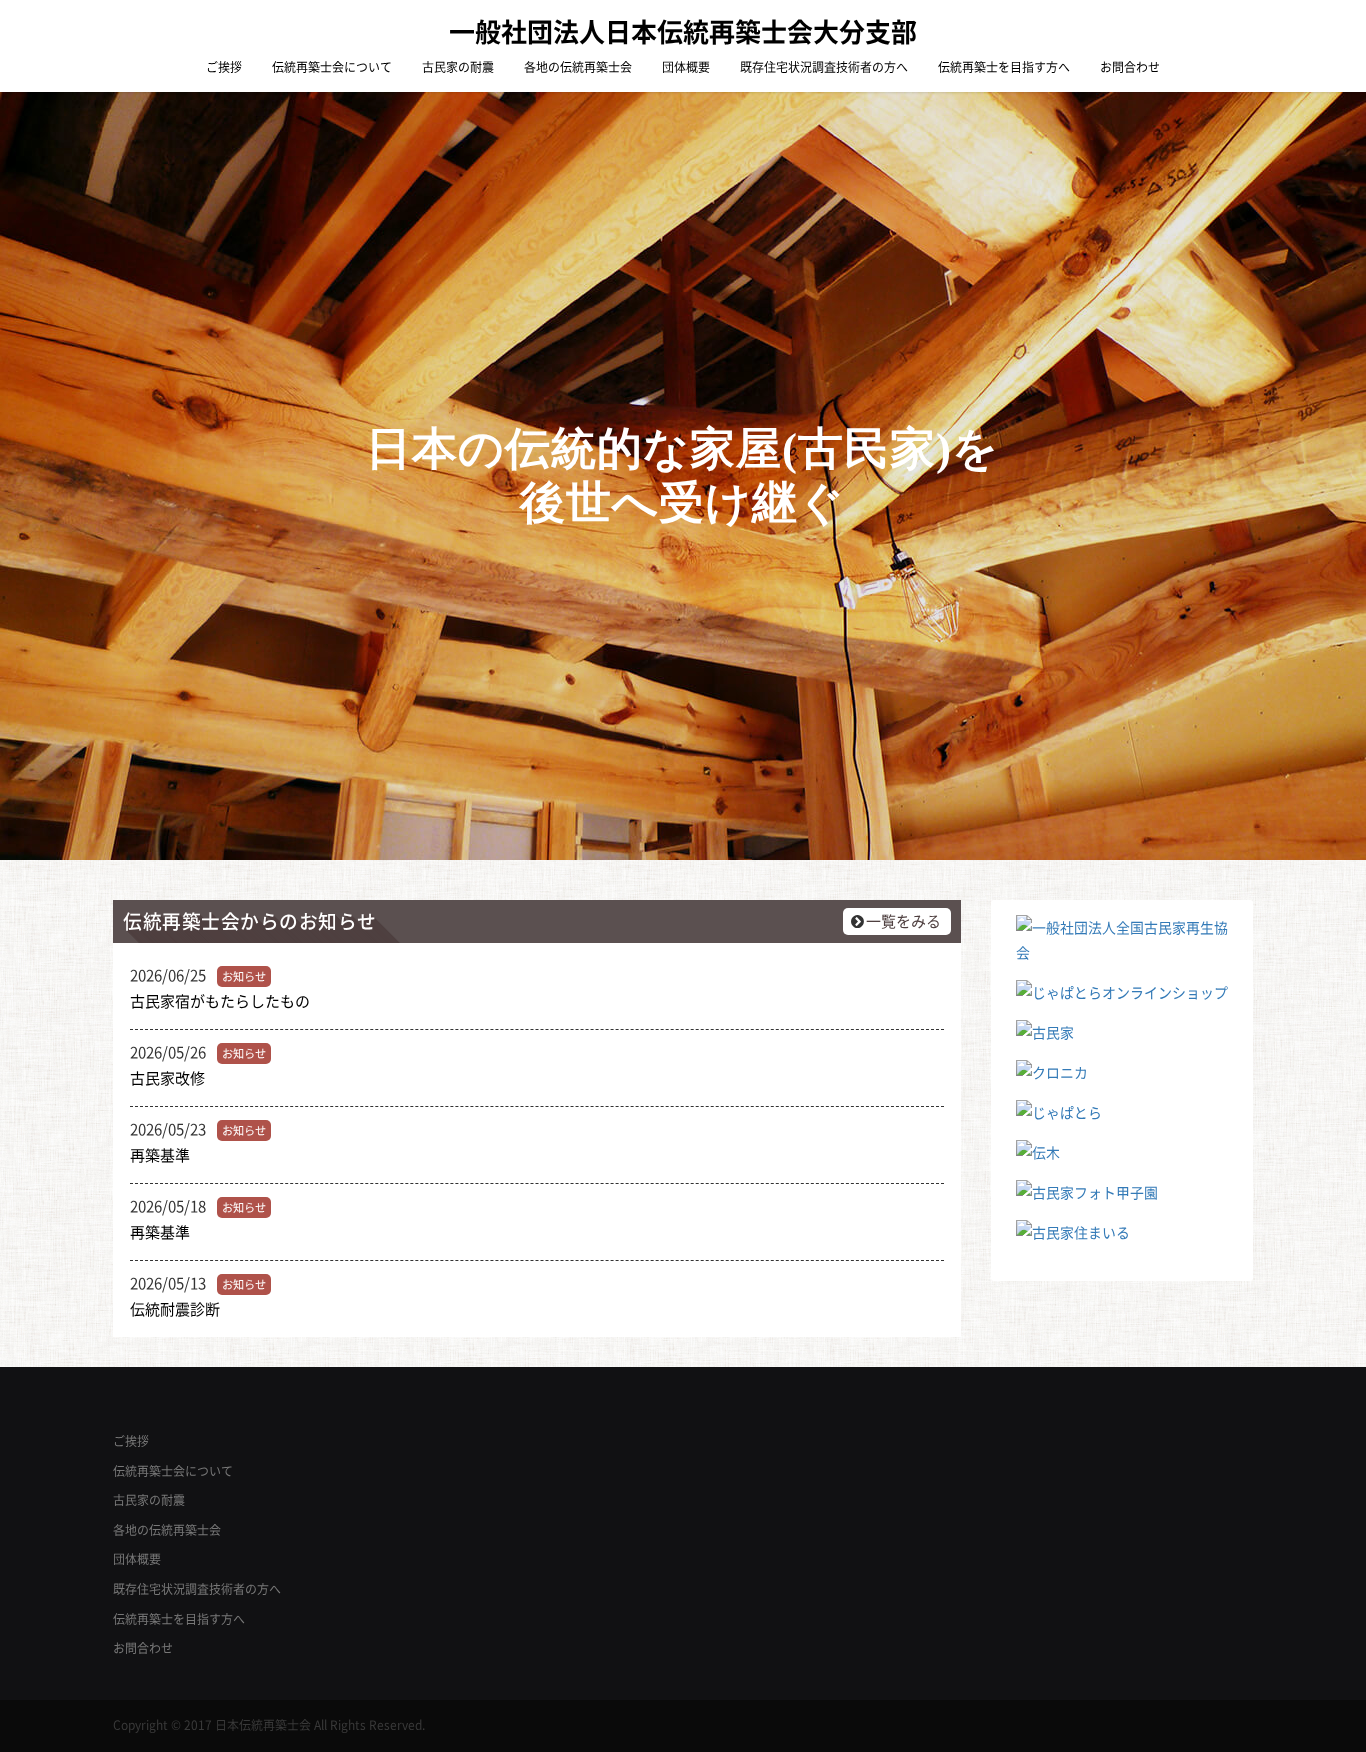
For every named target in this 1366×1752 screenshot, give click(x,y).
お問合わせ (1130, 67)
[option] (683, 476)
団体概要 (686, 67)
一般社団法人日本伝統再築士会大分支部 (683, 31)
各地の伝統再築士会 (578, 67)
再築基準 (160, 1155)
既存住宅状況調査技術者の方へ (824, 67)
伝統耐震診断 (175, 1309)
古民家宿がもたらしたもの (220, 1001)
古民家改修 (167, 1078)
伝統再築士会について (332, 67)
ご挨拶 (224, 67)
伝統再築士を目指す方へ (1004, 67)
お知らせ (244, 976)
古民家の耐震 (458, 67)
